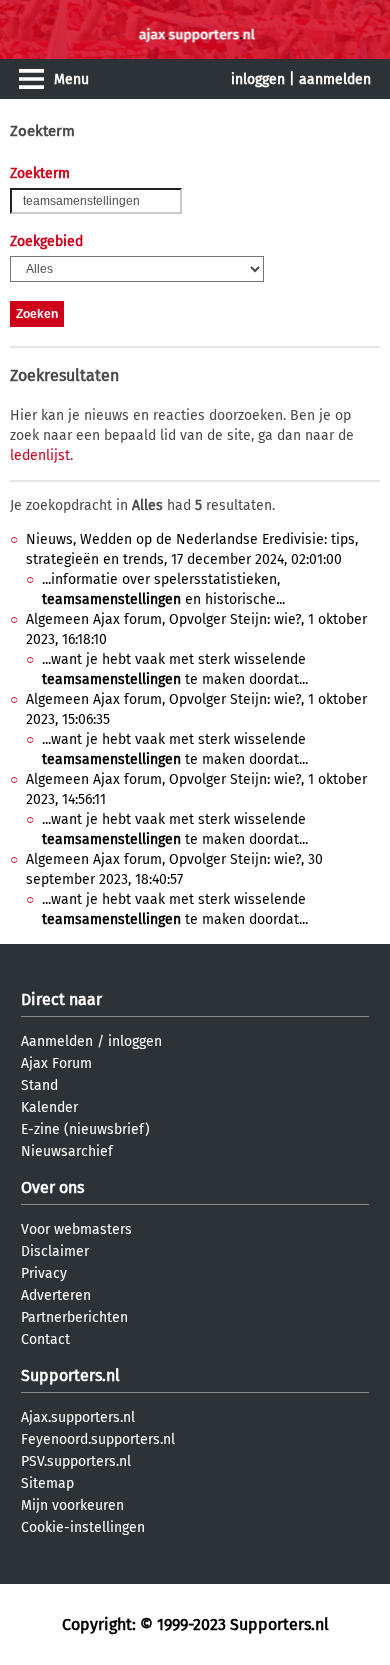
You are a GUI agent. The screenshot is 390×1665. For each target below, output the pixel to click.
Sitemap (47, 1483)
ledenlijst (40, 455)
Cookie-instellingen (83, 1527)
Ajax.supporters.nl (78, 1417)
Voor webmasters (76, 1229)
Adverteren (56, 1295)
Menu (71, 79)
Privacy (44, 1273)
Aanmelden (57, 1041)
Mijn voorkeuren (72, 1505)
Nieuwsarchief (67, 1151)
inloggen (258, 79)
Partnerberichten (74, 1317)
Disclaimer (55, 1251)
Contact (45, 1339)
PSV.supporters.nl (76, 1461)
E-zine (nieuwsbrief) (85, 1129)
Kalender (49, 1107)
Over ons (52, 1187)
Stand (39, 1085)
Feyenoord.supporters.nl (98, 1439)
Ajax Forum (56, 1063)
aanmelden (335, 79)
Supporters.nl (70, 1375)
